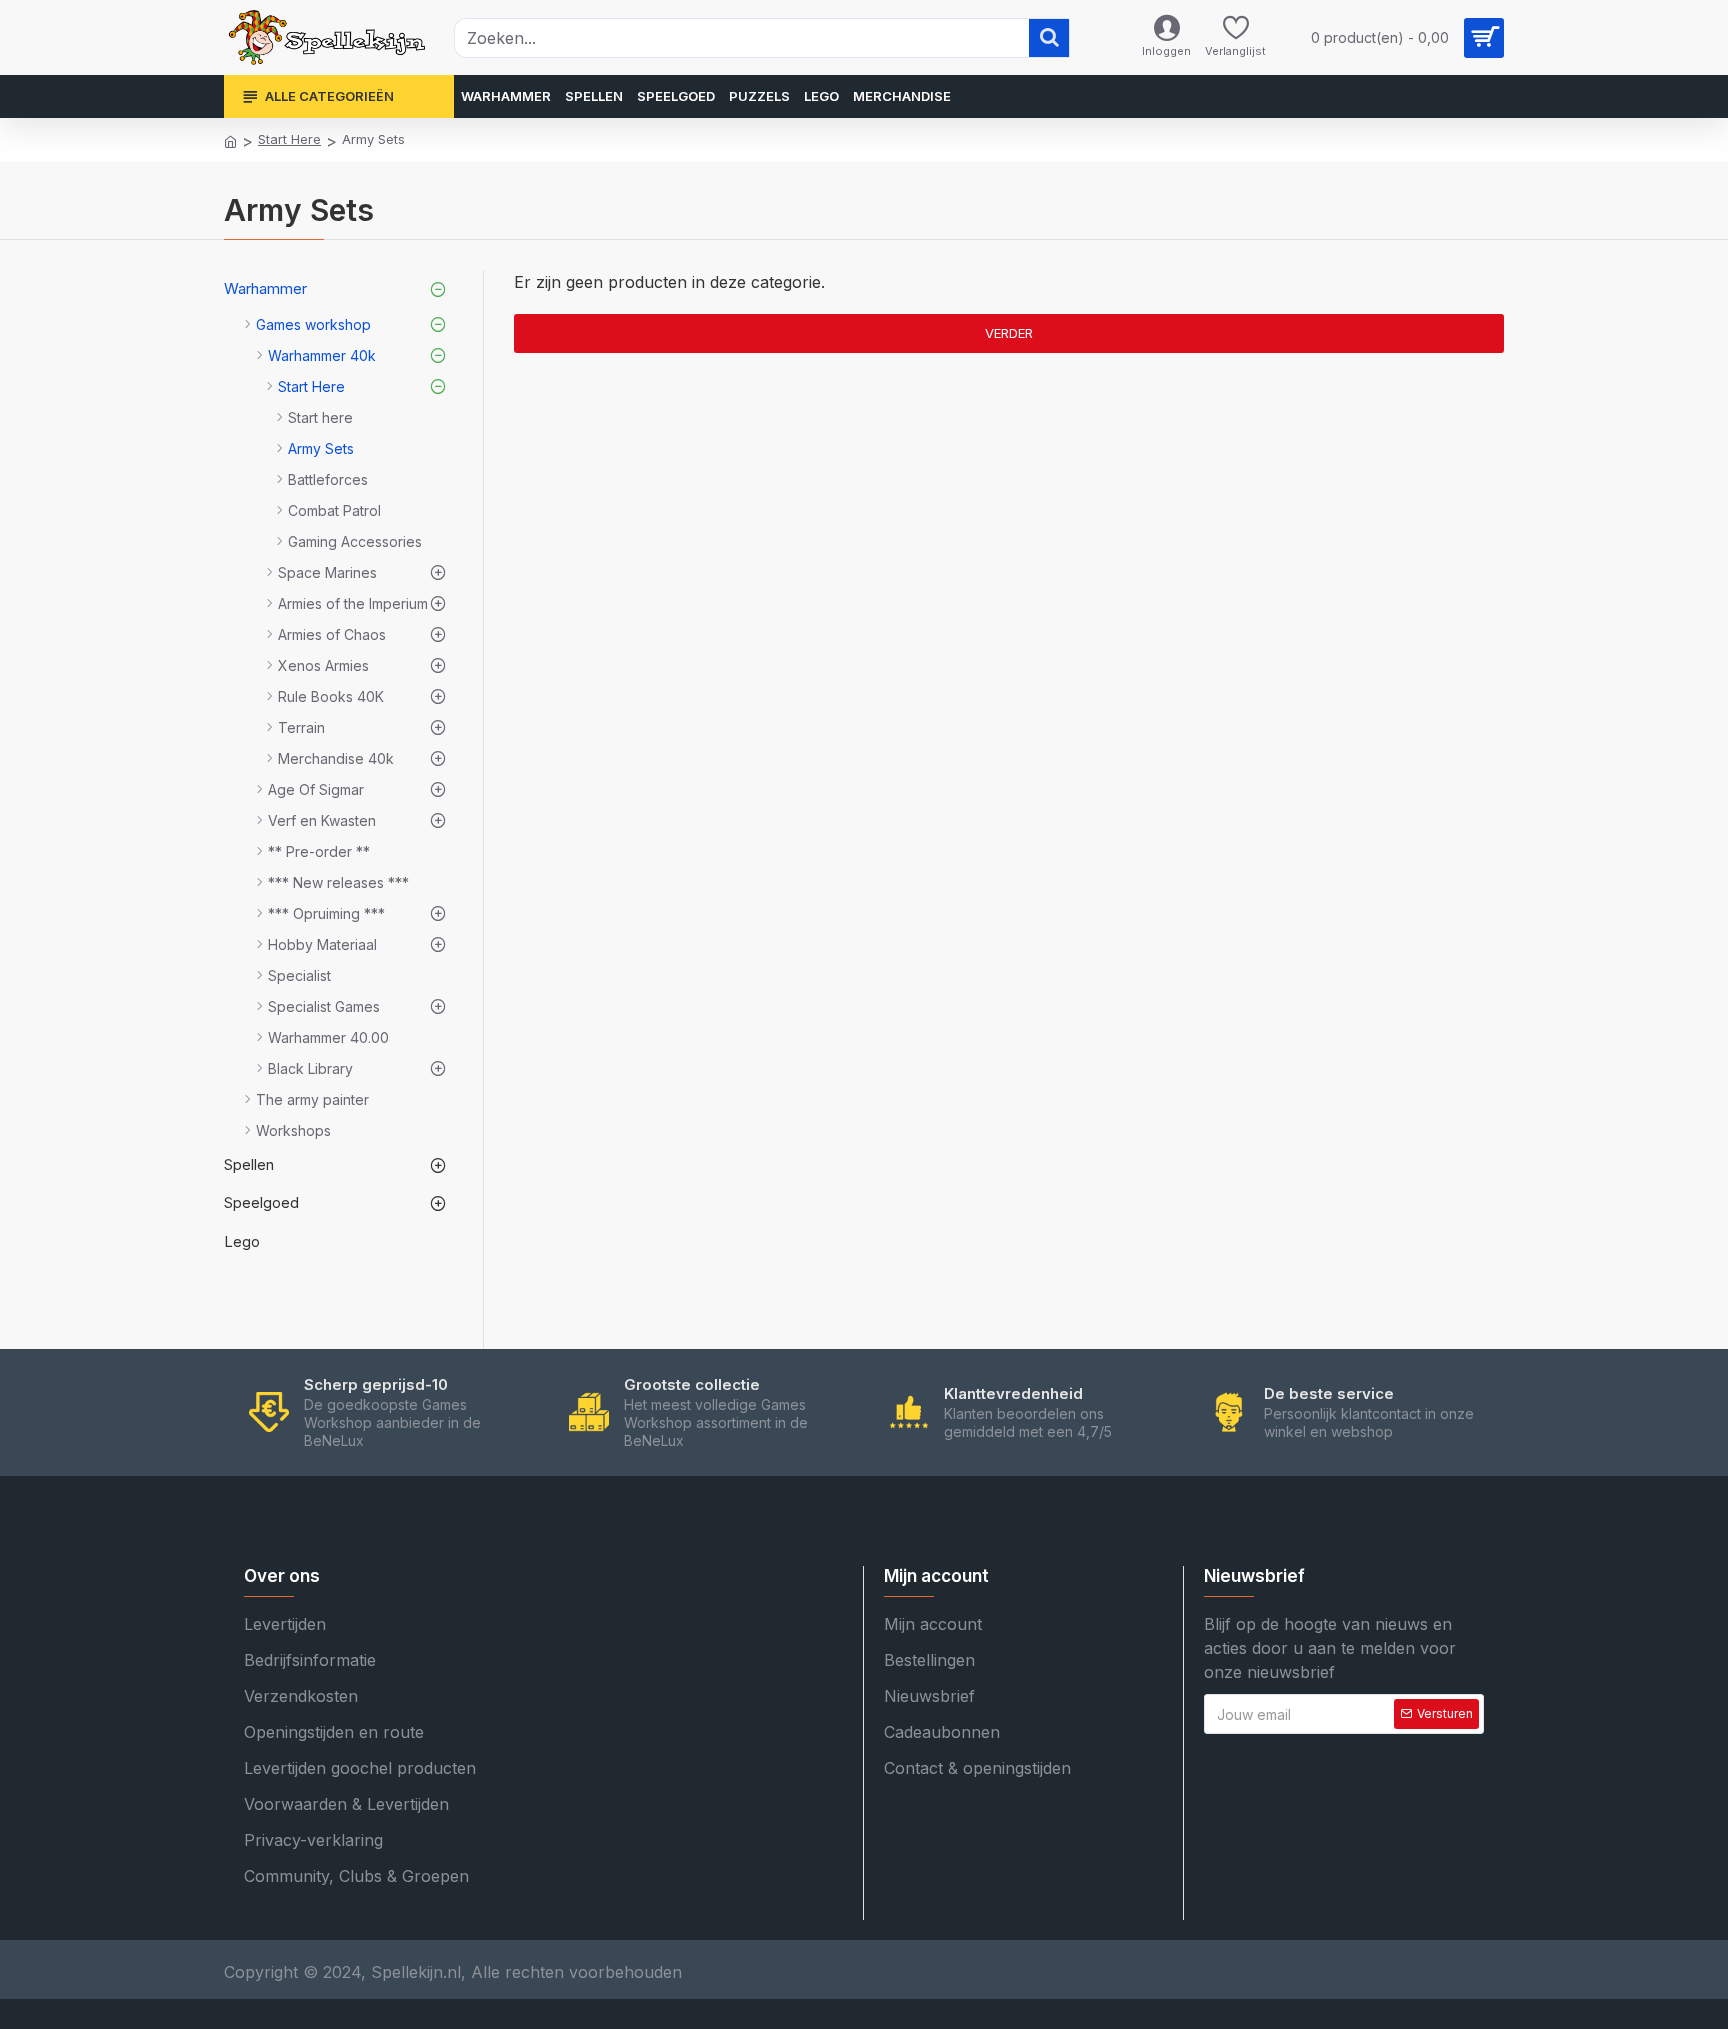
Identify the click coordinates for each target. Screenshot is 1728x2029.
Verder (1009, 333)
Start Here (289, 139)
